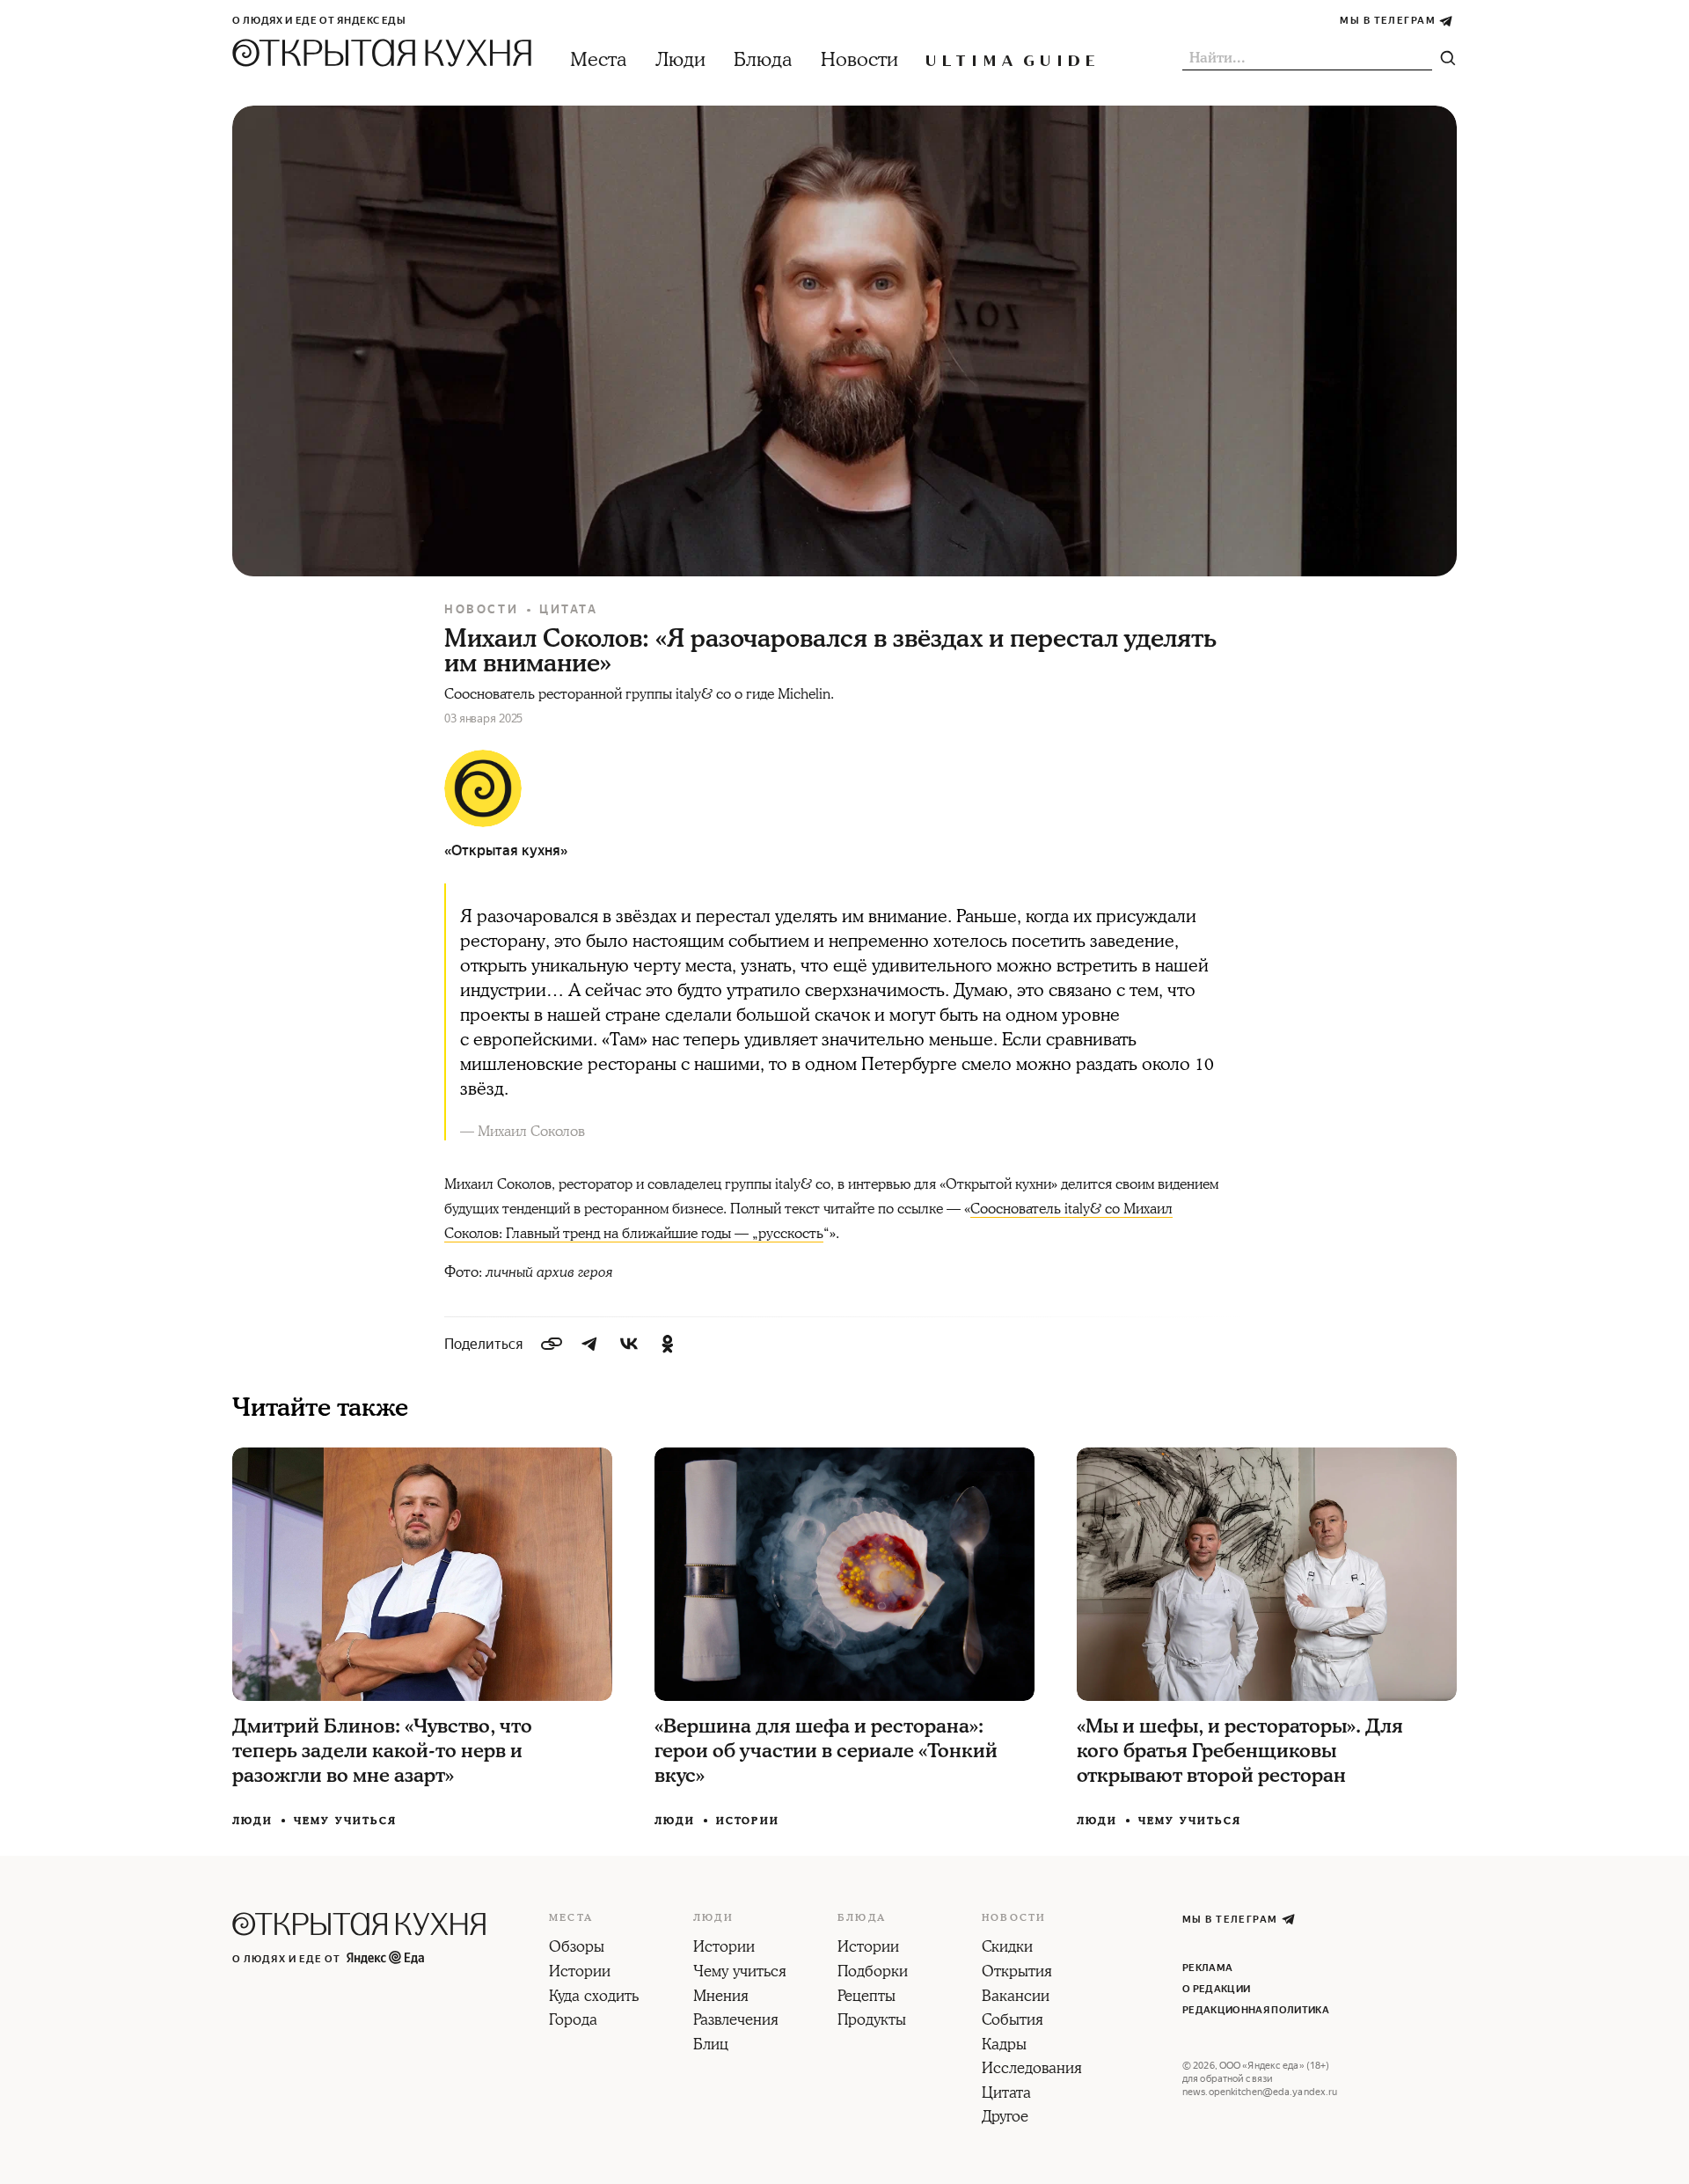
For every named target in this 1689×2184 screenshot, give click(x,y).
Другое (1005, 2118)
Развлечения (736, 2021)
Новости (859, 60)
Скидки (1007, 1948)
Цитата (569, 609)
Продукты (872, 2021)
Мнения (721, 1997)
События (1013, 2021)
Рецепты (866, 1997)
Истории (748, 1821)
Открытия (1017, 1973)
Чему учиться (345, 1821)
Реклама (1207, 1968)
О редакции (1216, 1989)
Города (573, 2021)
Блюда (763, 60)
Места (599, 60)
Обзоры (577, 1948)
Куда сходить (594, 1997)
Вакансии (1016, 1997)
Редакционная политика (1256, 2010)
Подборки (873, 1973)
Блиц (711, 2046)
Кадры (1004, 2046)
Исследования (1032, 2070)
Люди (680, 60)
